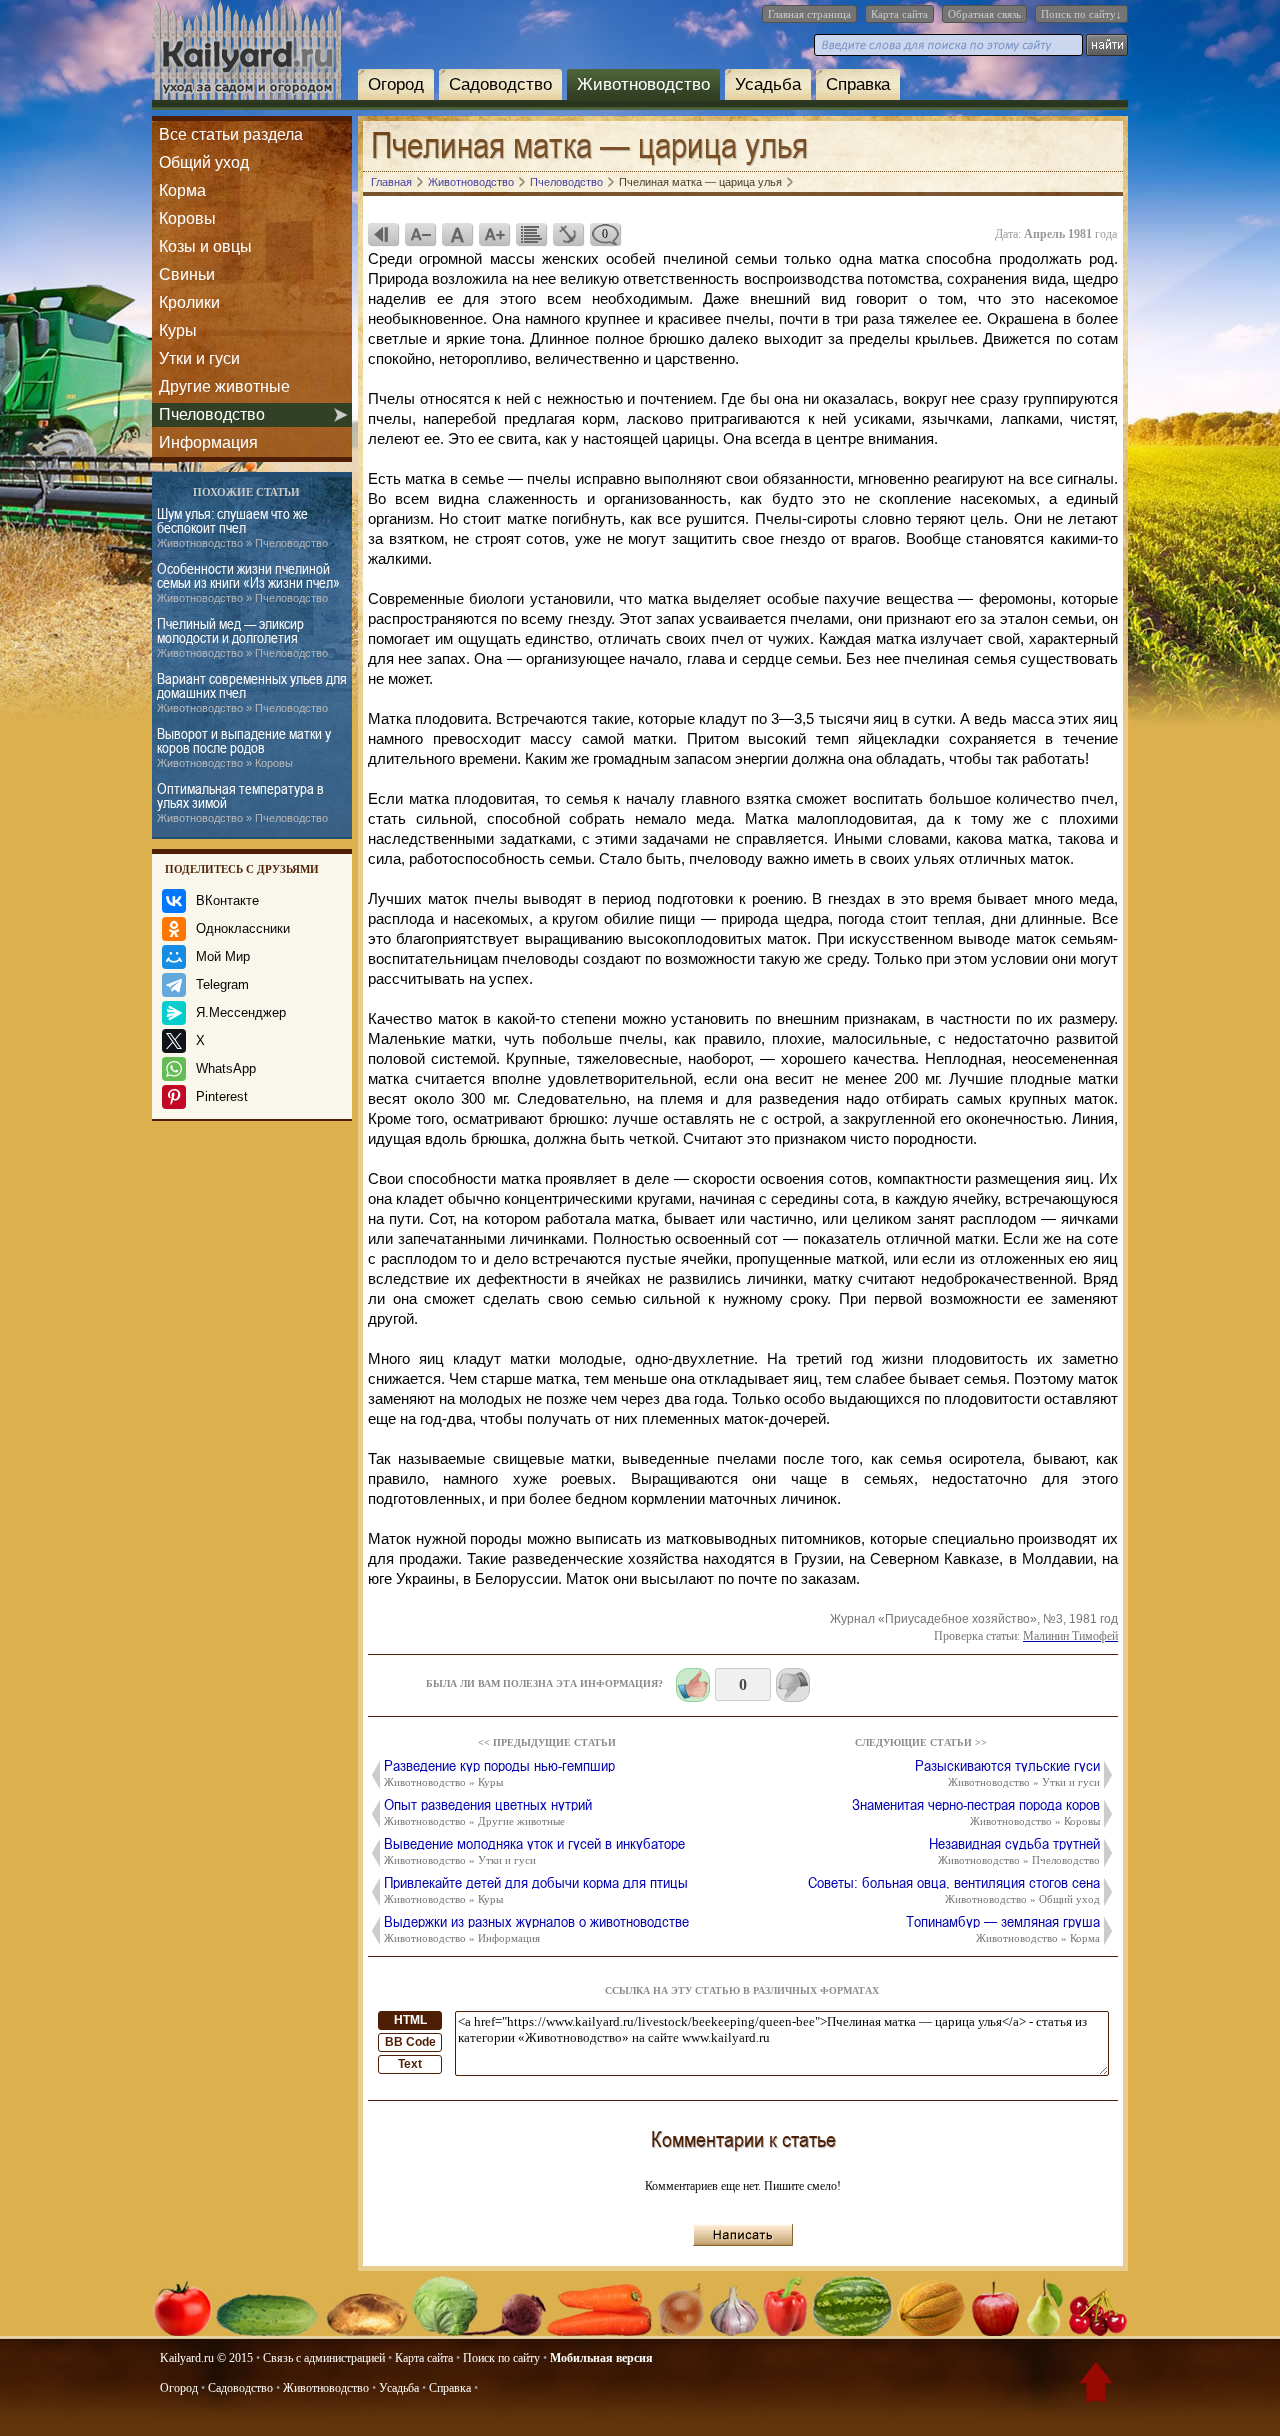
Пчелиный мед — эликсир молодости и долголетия (242, 637)
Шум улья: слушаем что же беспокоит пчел (242, 527)
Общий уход (204, 162)
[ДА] (693, 1685)
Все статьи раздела (231, 134)
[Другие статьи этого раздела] (531, 234)
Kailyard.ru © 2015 (206, 2358)
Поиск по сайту (501, 2358)
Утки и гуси (199, 358)
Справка (858, 84)
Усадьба (768, 84)
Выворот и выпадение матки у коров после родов (244, 747)
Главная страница (809, 14)
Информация (208, 442)
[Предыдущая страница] (383, 234)
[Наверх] (1096, 2386)
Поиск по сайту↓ (1081, 14)
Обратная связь (984, 14)
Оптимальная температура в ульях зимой (242, 802)
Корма (182, 190)
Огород (396, 84)
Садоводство (500, 84)
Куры (178, 330)
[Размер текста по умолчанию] (457, 234)
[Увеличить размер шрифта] (494, 234)
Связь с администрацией (324, 2358)
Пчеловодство (212, 414)
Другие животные (224, 386)
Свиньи (187, 274)
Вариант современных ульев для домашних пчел (252, 692)
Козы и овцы (205, 246)
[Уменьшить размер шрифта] (420, 234)
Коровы (187, 218)
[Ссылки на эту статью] (568, 234)
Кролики (189, 302)
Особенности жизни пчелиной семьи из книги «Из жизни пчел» (248, 582)
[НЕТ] (793, 1685)
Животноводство (643, 84)
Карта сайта (899, 14)
